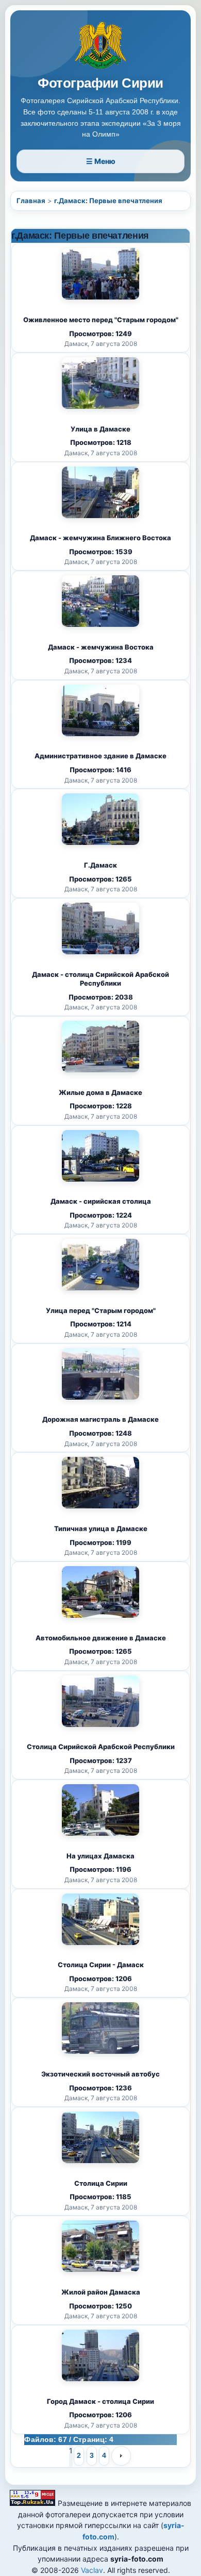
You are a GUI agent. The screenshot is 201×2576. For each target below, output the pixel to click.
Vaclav (92, 2570)
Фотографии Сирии (100, 83)
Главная (31, 201)
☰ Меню (101, 161)
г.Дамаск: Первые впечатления (108, 201)
